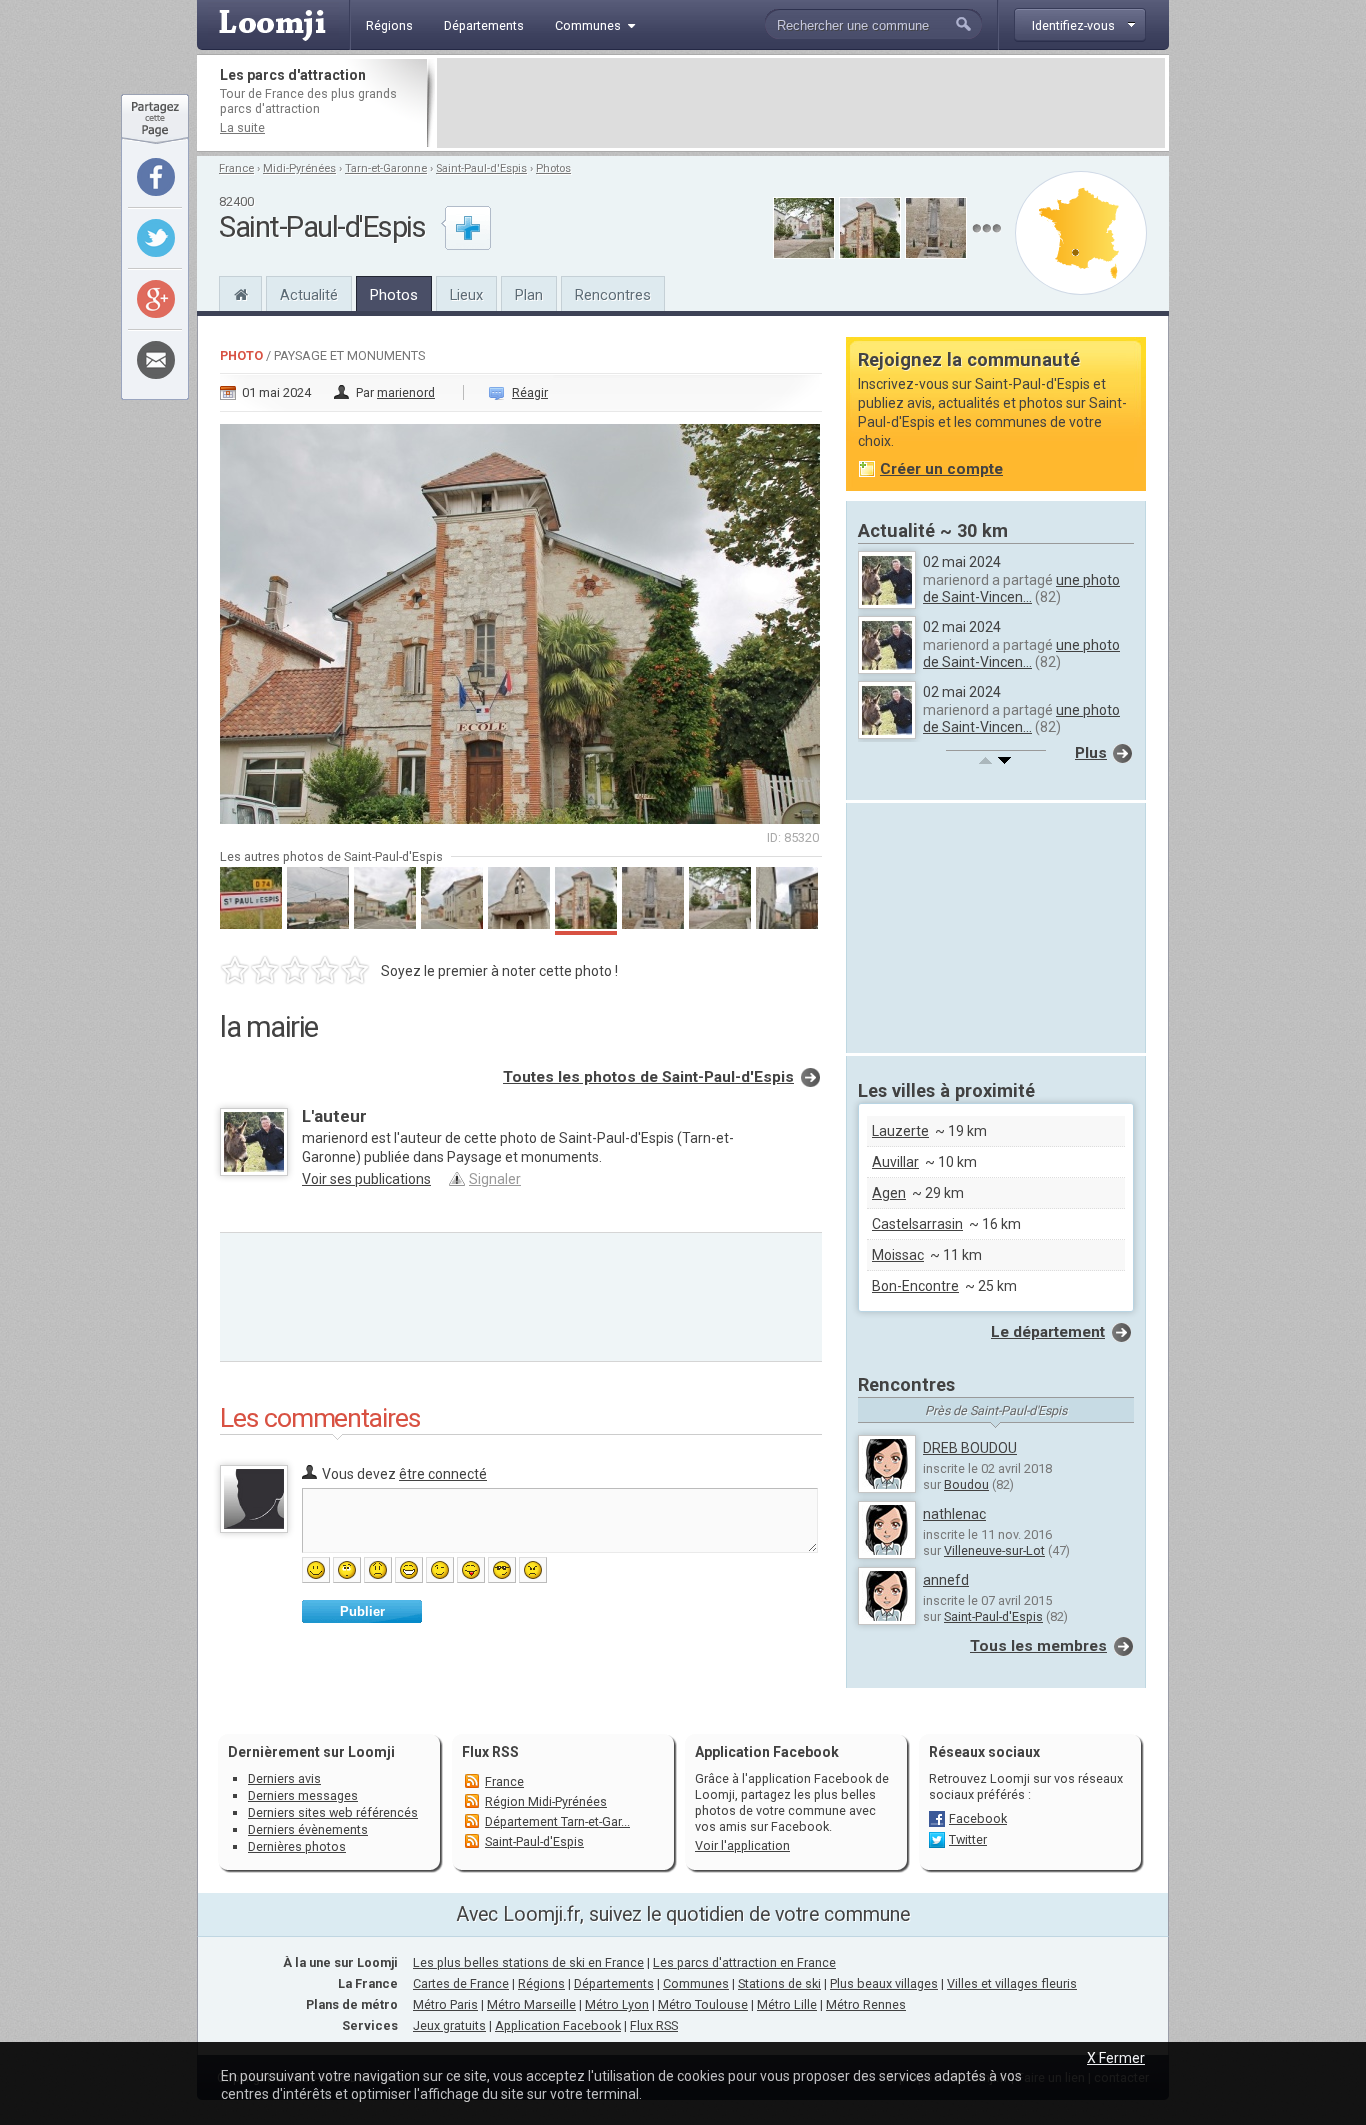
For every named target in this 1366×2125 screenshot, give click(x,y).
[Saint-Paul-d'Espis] (240, 292)
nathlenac (954, 1514)
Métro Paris (445, 2004)
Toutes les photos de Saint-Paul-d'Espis (648, 1077)
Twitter (968, 1839)
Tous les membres (1038, 1646)
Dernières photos (297, 1846)
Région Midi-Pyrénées (546, 1801)
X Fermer (1116, 2058)
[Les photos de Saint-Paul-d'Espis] (986, 228)
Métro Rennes (866, 2004)
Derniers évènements (308, 1829)
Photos (553, 168)
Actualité (309, 295)
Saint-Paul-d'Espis (481, 168)
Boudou (966, 1484)
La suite (242, 127)
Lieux (466, 295)
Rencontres (613, 295)
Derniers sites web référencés (333, 1812)
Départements (614, 1983)
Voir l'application (742, 1845)
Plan (529, 295)
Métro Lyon (617, 2004)
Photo (241, 355)
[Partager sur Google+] (156, 299)
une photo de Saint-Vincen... (1021, 588)
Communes (696, 1983)
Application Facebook (558, 2025)
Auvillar (895, 1162)
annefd (946, 1580)
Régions (541, 1983)
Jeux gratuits (449, 2025)
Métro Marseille (531, 2004)
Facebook (978, 1818)
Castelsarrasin (917, 1224)
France (236, 168)
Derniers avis (284, 1778)
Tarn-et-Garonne (386, 168)
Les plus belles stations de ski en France (528, 1962)
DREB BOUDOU (970, 1448)
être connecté (443, 1474)
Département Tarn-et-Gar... (557, 1821)
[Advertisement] (801, 103)
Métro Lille (787, 2004)
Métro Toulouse (703, 2004)
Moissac (898, 1255)
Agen (889, 1193)
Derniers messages (303, 1795)
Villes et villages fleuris (1012, 1983)
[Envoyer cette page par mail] (156, 360)
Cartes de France (461, 1983)
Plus (1091, 753)
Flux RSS (490, 1752)
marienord (406, 392)
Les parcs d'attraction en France (744, 1962)
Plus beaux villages (884, 1983)
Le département (1048, 1332)
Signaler (495, 1179)
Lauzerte (900, 1131)
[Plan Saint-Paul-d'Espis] (1081, 233)
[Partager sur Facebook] (156, 177)
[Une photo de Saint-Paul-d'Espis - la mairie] (521, 618)
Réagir (530, 392)
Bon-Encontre (915, 1286)
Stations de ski (779, 1983)
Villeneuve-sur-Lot (994, 1550)
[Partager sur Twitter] (156, 238)
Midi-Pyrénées (299, 168)
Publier (362, 1611)
